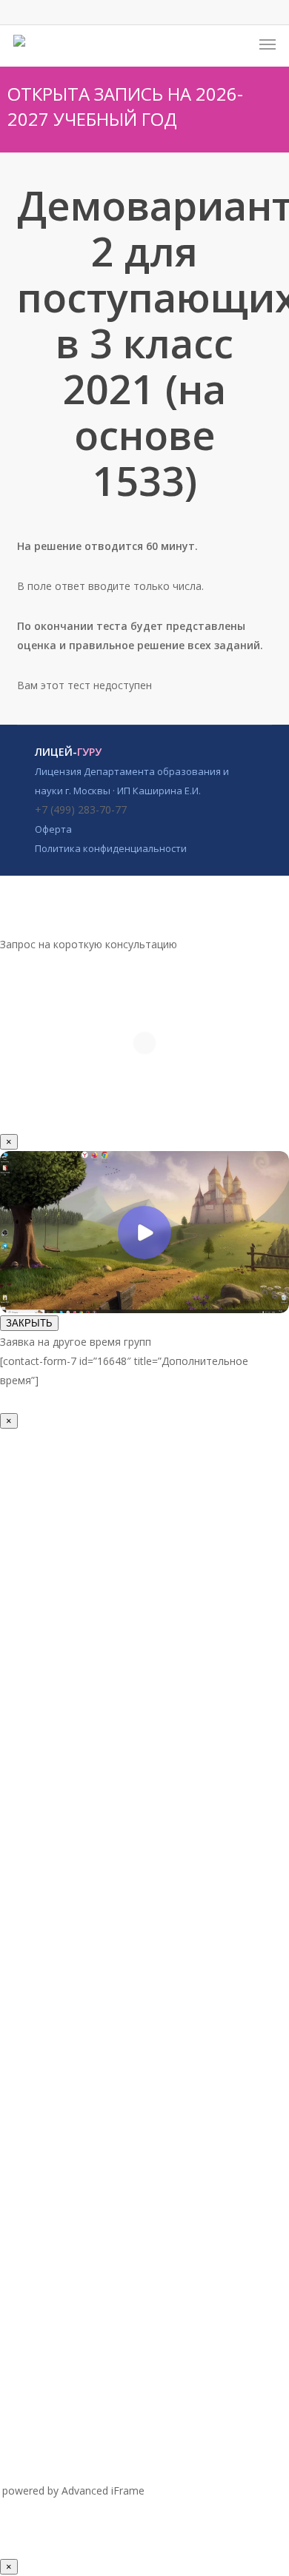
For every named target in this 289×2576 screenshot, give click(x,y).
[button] (268, 44)
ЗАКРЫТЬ (29, 1323)
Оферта (53, 829)
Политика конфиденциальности (111, 848)
